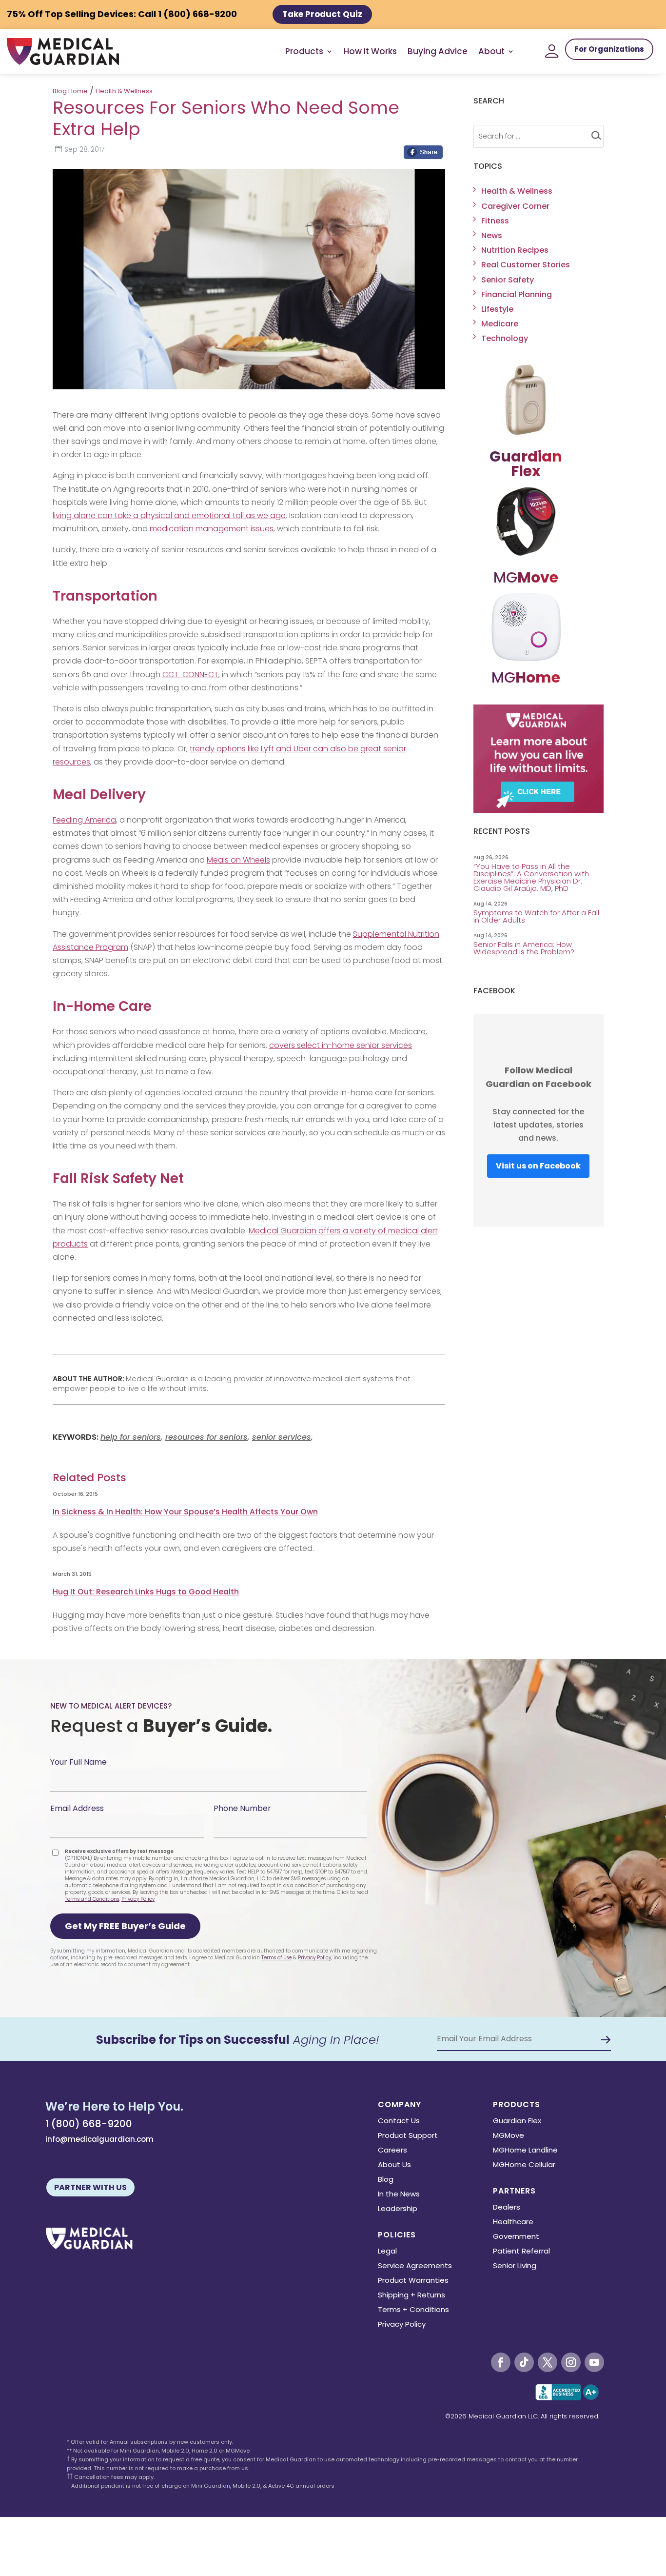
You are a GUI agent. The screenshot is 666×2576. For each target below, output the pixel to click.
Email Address (77, 1808)
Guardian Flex (517, 2122)
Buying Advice (438, 51)
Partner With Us (90, 2187)
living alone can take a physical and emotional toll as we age (169, 515)
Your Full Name (78, 1762)
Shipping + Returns (411, 2296)
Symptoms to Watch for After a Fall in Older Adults (536, 916)
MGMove (509, 2136)
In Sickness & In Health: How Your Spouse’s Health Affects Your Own (185, 1512)
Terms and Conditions (92, 1899)
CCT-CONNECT (190, 674)
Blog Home (70, 91)
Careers (392, 2151)
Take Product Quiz (322, 14)
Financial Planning (517, 294)
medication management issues (212, 529)
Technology (505, 338)
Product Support (408, 2136)
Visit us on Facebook (538, 1166)
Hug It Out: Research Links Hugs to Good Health (146, 1592)
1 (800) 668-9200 (89, 2124)
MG (526, 577)
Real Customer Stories (526, 265)
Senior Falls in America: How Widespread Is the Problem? (525, 948)
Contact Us (399, 2122)
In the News (399, 2195)
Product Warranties (413, 2281)
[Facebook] (423, 155)
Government (516, 2237)
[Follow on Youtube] (594, 2362)
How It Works (370, 51)
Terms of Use (276, 1958)
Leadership (398, 2209)
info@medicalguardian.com (99, 2139)
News (492, 235)
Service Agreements (415, 2266)
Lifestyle (497, 309)
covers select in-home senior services (341, 1045)
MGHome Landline (525, 2151)
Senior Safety (508, 280)
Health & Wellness (124, 91)
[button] (125, 1926)
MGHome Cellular (524, 2165)
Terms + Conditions (413, 2310)
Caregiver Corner (515, 206)
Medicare (500, 324)
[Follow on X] (548, 2362)
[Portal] (552, 51)
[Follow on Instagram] (571, 2362)
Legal (387, 2252)
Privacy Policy (138, 1899)
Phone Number (242, 1808)
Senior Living (515, 2266)
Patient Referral (521, 2252)
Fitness (495, 221)
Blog (386, 2180)
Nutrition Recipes (515, 250)
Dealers (507, 2208)
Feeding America (84, 820)
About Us (394, 2165)
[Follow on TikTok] (524, 2362)
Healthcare (513, 2223)
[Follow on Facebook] (501, 2362)
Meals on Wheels (238, 860)
